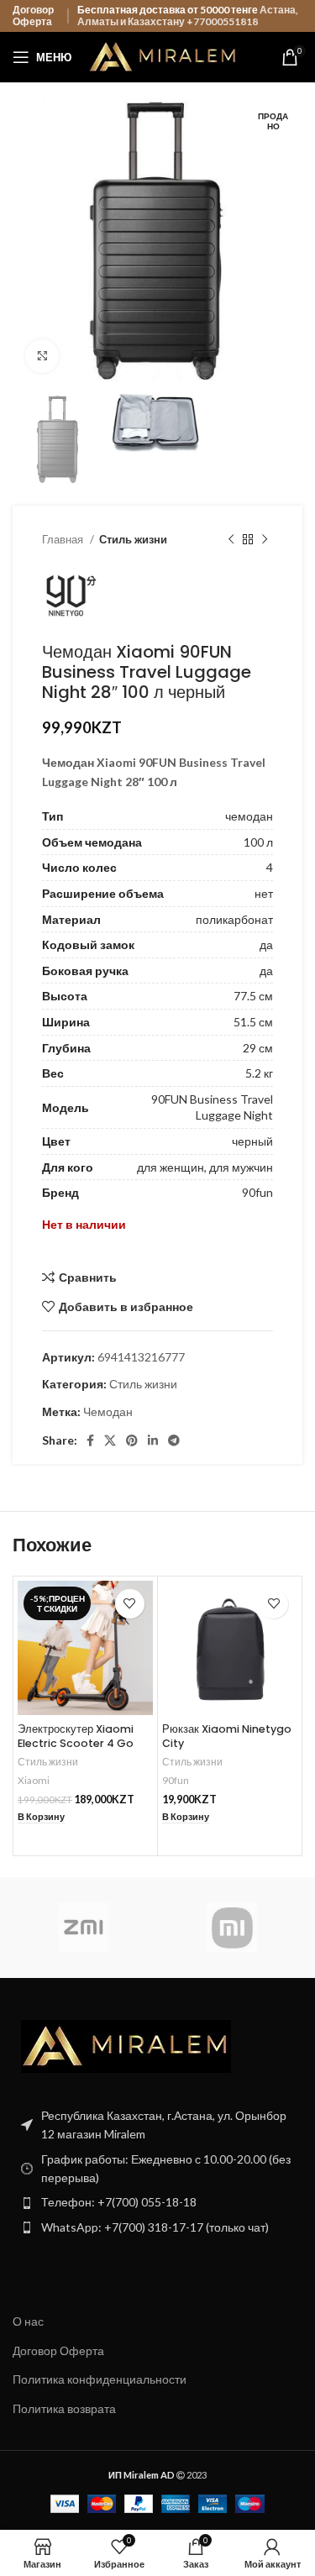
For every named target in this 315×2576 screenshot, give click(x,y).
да (266, 944)
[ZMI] (83, 1928)
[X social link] (110, 1440)
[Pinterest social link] (132, 1440)
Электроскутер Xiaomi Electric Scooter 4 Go (76, 1737)
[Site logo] (163, 56)
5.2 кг (259, 1073)
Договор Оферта (33, 16)
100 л (258, 842)
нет (264, 893)
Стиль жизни (133, 539)
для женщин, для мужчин (205, 1167)
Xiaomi (34, 1780)
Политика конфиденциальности (100, 2379)
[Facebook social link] (90, 1440)
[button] (41, 1817)
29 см (258, 1048)
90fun (257, 1192)
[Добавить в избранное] (130, 1604)
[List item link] (157, 2202)
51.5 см (253, 1022)
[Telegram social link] (174, 1440)
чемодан (249, 816)
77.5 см (253, 996)
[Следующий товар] (265, 540)
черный (252, 1141)
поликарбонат (234, 919)
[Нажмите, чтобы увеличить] (42, 356)
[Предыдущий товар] (231, 540)
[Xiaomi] (232, 1928)
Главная (64, 539)
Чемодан (108, 1411)
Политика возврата (64, 2408)
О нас (28, 2321)
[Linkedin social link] (153, 1440)
